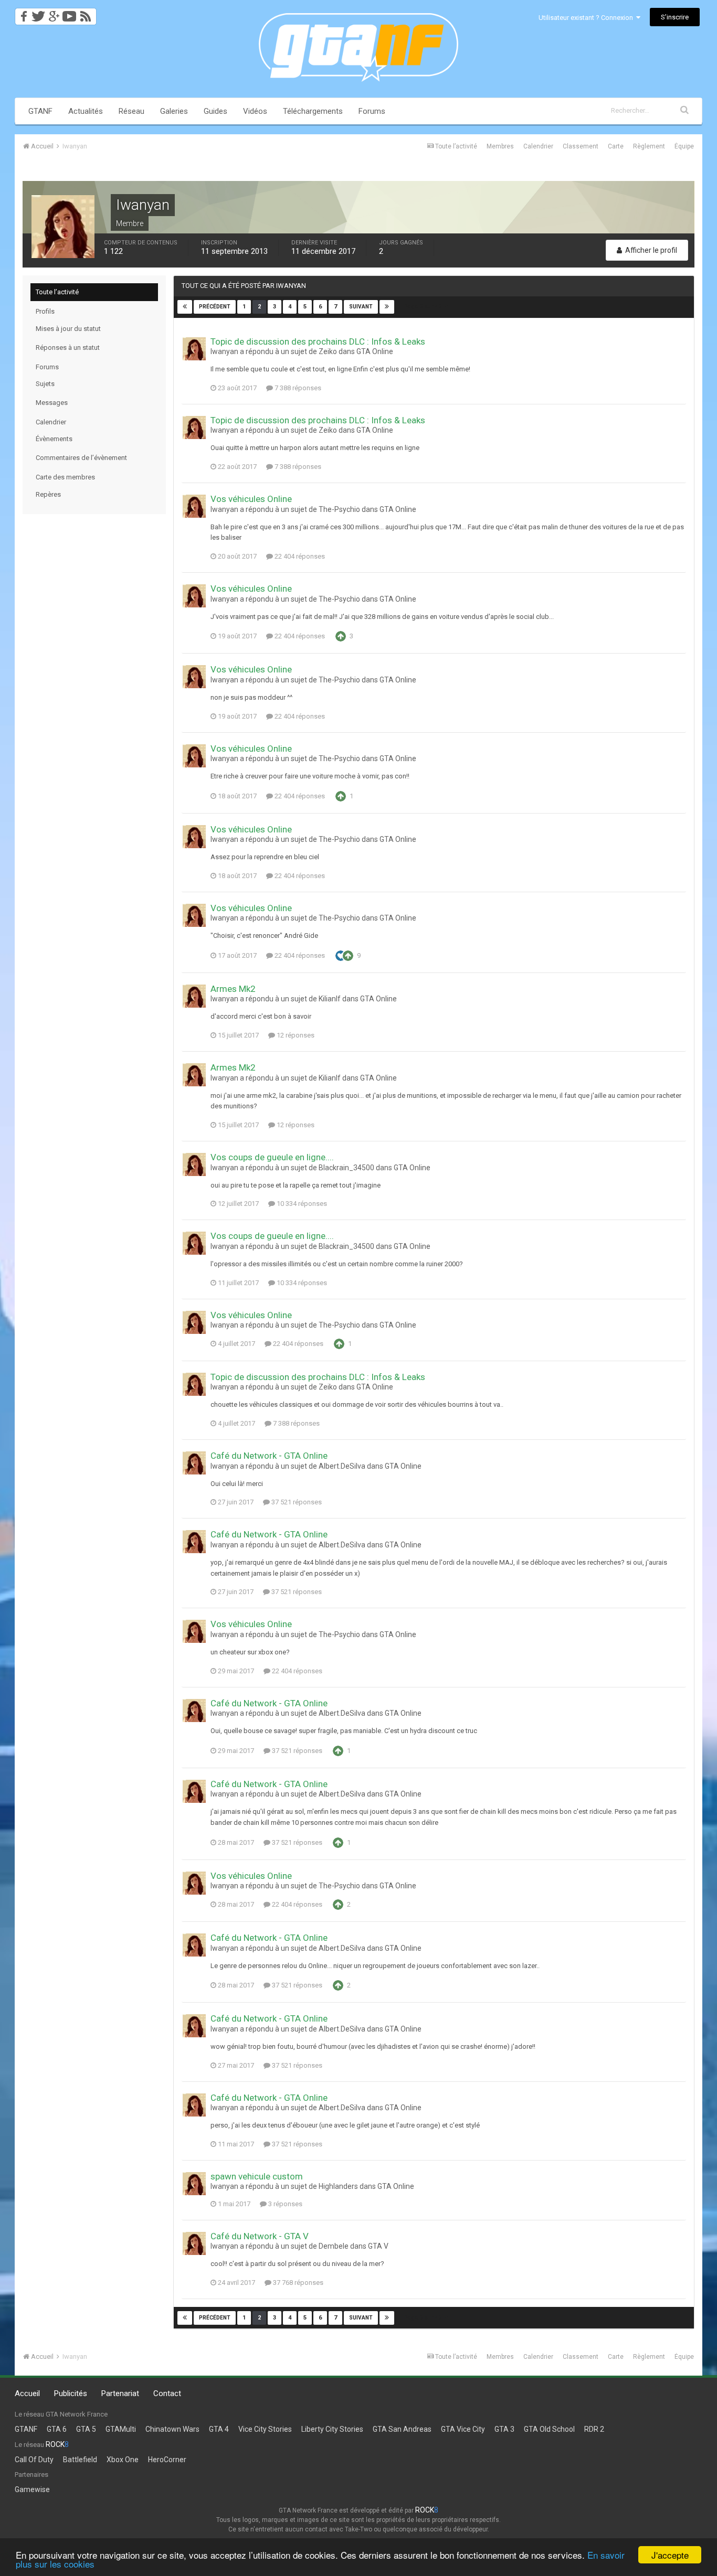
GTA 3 (504, 2429)
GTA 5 (86, 2429)
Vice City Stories (265, 2429)
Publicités (71, 2393)
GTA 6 (57, 2429)
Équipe (684, 146)
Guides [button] (215, 111)
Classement (581, 146)
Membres (500, 146)
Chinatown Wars (172, 2429)
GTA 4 (219, 2429)
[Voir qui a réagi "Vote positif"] (341, 636)
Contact (167, 2393)
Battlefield (80, 2460)
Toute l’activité (57, 292)
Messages (52, 403)
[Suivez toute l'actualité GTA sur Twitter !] (38, 13)
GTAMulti (121, 2429)
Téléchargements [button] (313, 111)
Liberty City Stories (332, 2429)
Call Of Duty (34, 2460)
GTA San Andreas (402, 2429)
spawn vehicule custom (257, 2176)
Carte (616, 146)
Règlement (649, 146)
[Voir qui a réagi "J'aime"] (341, 955)
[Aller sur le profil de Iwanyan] (194, 349)
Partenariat (120, 2393)
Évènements (54, 439)
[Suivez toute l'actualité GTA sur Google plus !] (54, 13)
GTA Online (375, 351)
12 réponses (295, 1035)
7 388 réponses (297, 388)
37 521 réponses (296, 1502)
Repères (48, 494)
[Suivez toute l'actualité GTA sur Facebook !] (22, 13)
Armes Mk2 (233, 989)
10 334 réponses (301, 1204)
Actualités (86, 111)
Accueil (27, 2393)
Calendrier (538, 146)
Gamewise (32, 2489)
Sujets (45, 384)
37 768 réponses (297, 2283)
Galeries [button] (174, 111)
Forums (372, 111)
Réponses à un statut (68, 348)
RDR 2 (594, 2429)
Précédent (215, 307)
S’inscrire (675, 17)
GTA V (378, 2246)
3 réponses (284, 2204)
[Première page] (185, 307)
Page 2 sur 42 (424, 307)
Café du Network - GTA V (260, 2236)
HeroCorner (167, 2460)
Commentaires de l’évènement (81, 458)
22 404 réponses (299, 556)
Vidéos (255, 111)
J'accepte (670, 2555)
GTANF (40, 111)
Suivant (361, 307)
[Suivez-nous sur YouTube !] (70, 13)
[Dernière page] (387, 307)
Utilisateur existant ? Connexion (587, 18)
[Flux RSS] (87, 13)
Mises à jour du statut (68, 329)
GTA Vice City (463, 2429)
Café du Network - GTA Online (269, 1456)
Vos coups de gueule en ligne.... (272, 1157)
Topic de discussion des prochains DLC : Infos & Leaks (318, 341)
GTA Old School (549, 2429)
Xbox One (123, 2460)
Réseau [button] (131, 111)
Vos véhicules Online (251, 499)
